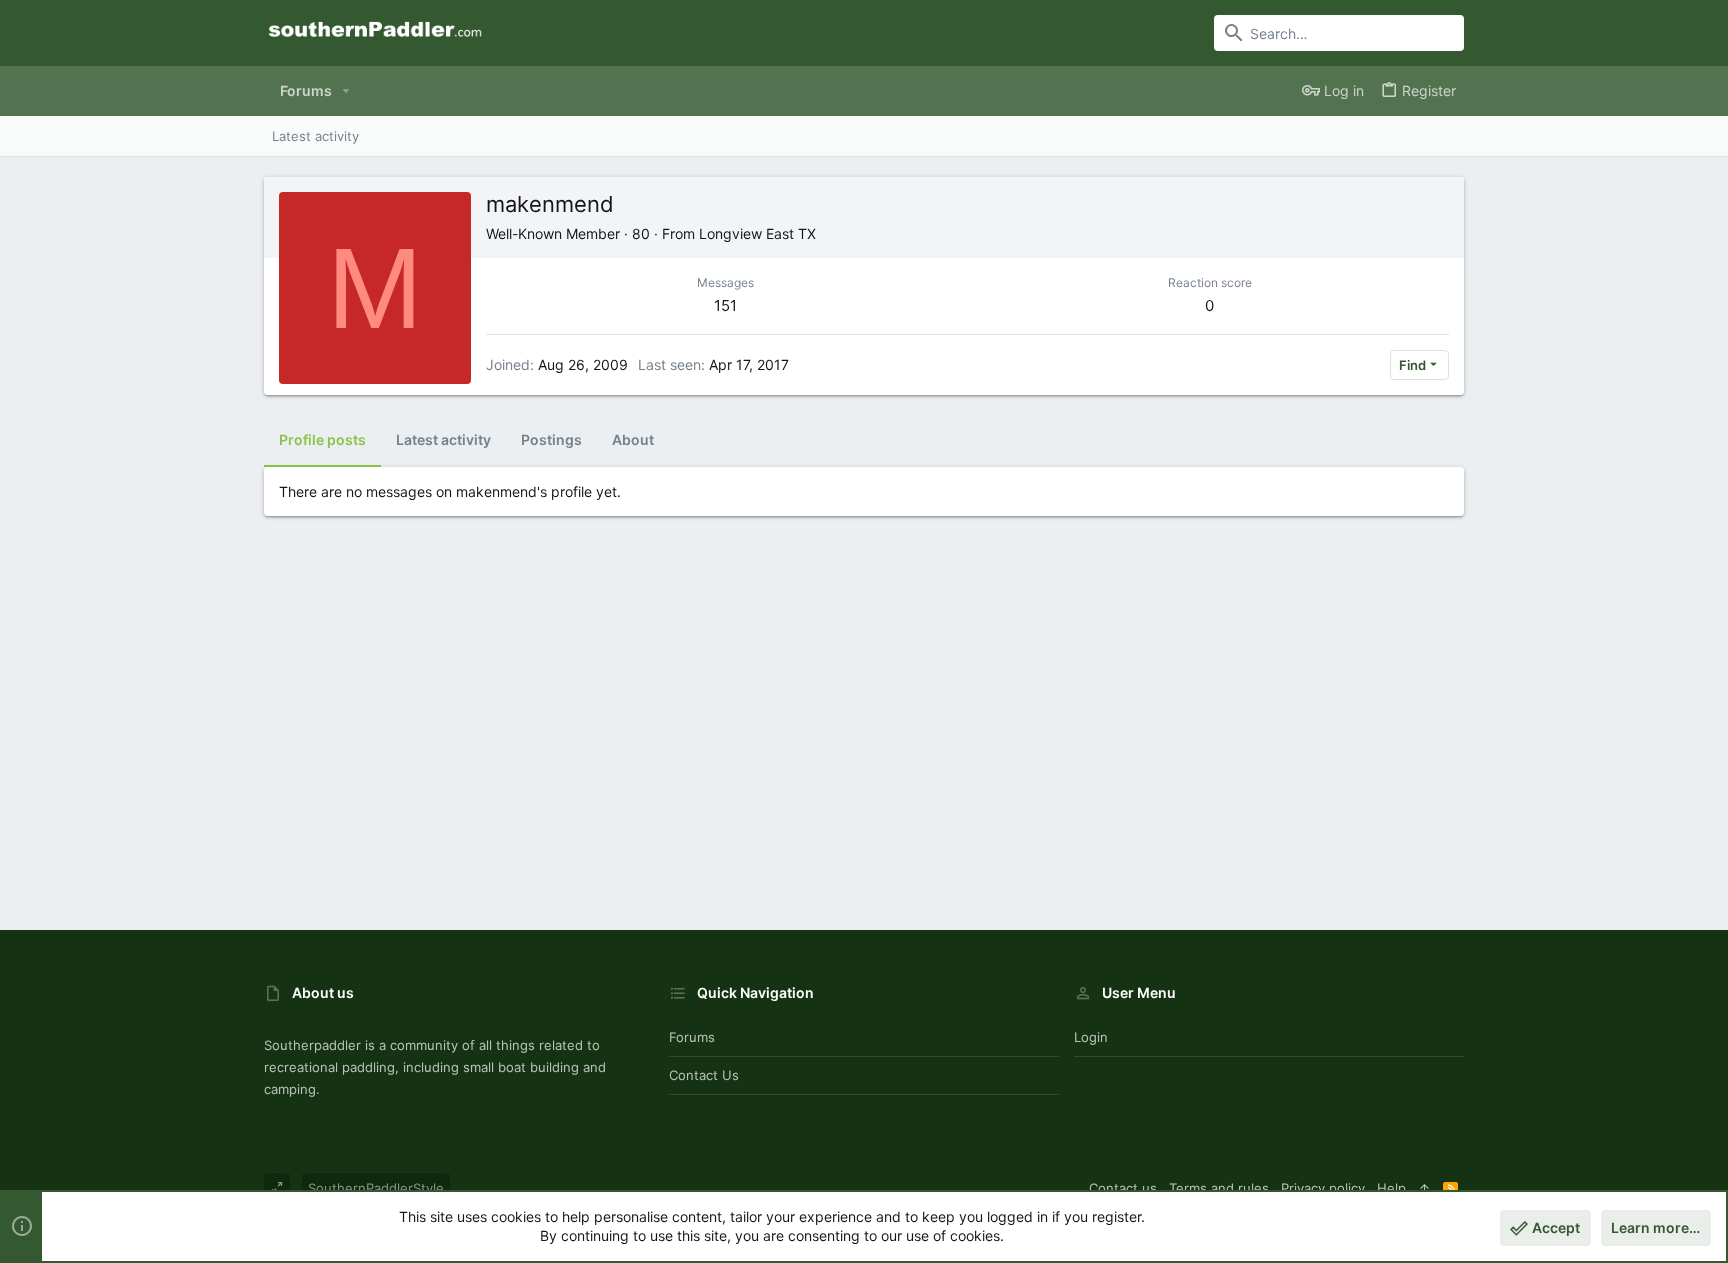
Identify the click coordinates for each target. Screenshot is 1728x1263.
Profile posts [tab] (322, 439)
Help (1391, 1188)
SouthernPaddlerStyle (376, 1188)
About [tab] (633, 439)
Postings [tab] (551, 439)
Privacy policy (1323, 1188)
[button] (346, 91)
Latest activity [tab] (443, 439)
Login (1091, 1037)
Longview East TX (757, 233)
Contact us (704, 1075)
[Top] (1424, 1188)
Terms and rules (1219, 1188)
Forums (692, 1037)
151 (725, 305)
